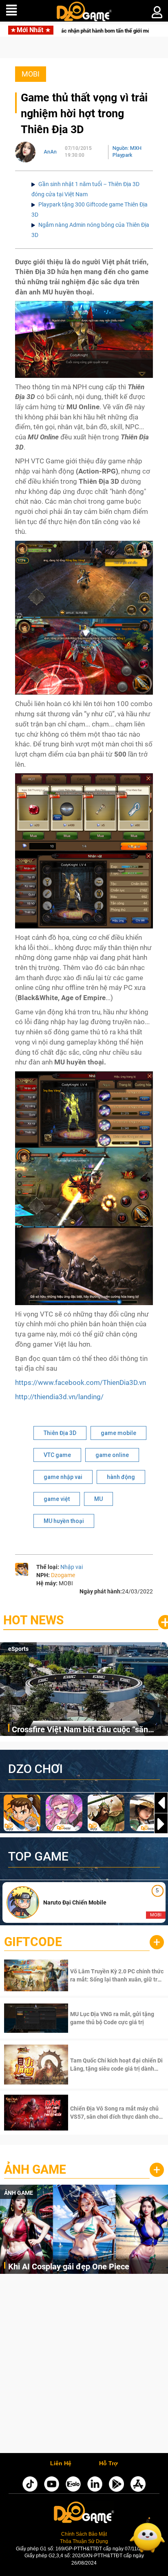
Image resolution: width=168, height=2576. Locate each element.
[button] (161, 1824)
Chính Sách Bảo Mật (84, 2534)
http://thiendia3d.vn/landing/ (59, 1397)
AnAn (50, 152)
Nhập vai (72, 1567)
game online (112, 1455)
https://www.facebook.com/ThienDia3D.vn (81, 1382)
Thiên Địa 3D (60, 1433)
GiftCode (33, 1942)
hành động (121, 1477)
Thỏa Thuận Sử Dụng (84, 2541)
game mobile (118, 1433)
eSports (18, 1649)
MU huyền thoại (64, 1521)
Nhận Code (116, 1975)
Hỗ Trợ (108, 2464)
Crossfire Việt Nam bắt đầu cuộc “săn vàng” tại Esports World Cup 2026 (80, 1730)
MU (98, 1499)
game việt (57, 1499)
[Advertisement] (84, 2365)
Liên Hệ (61, 2464)
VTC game (57, 1455)
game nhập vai (63, 1477)
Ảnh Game (35, 2169)
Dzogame (63, 1575)
